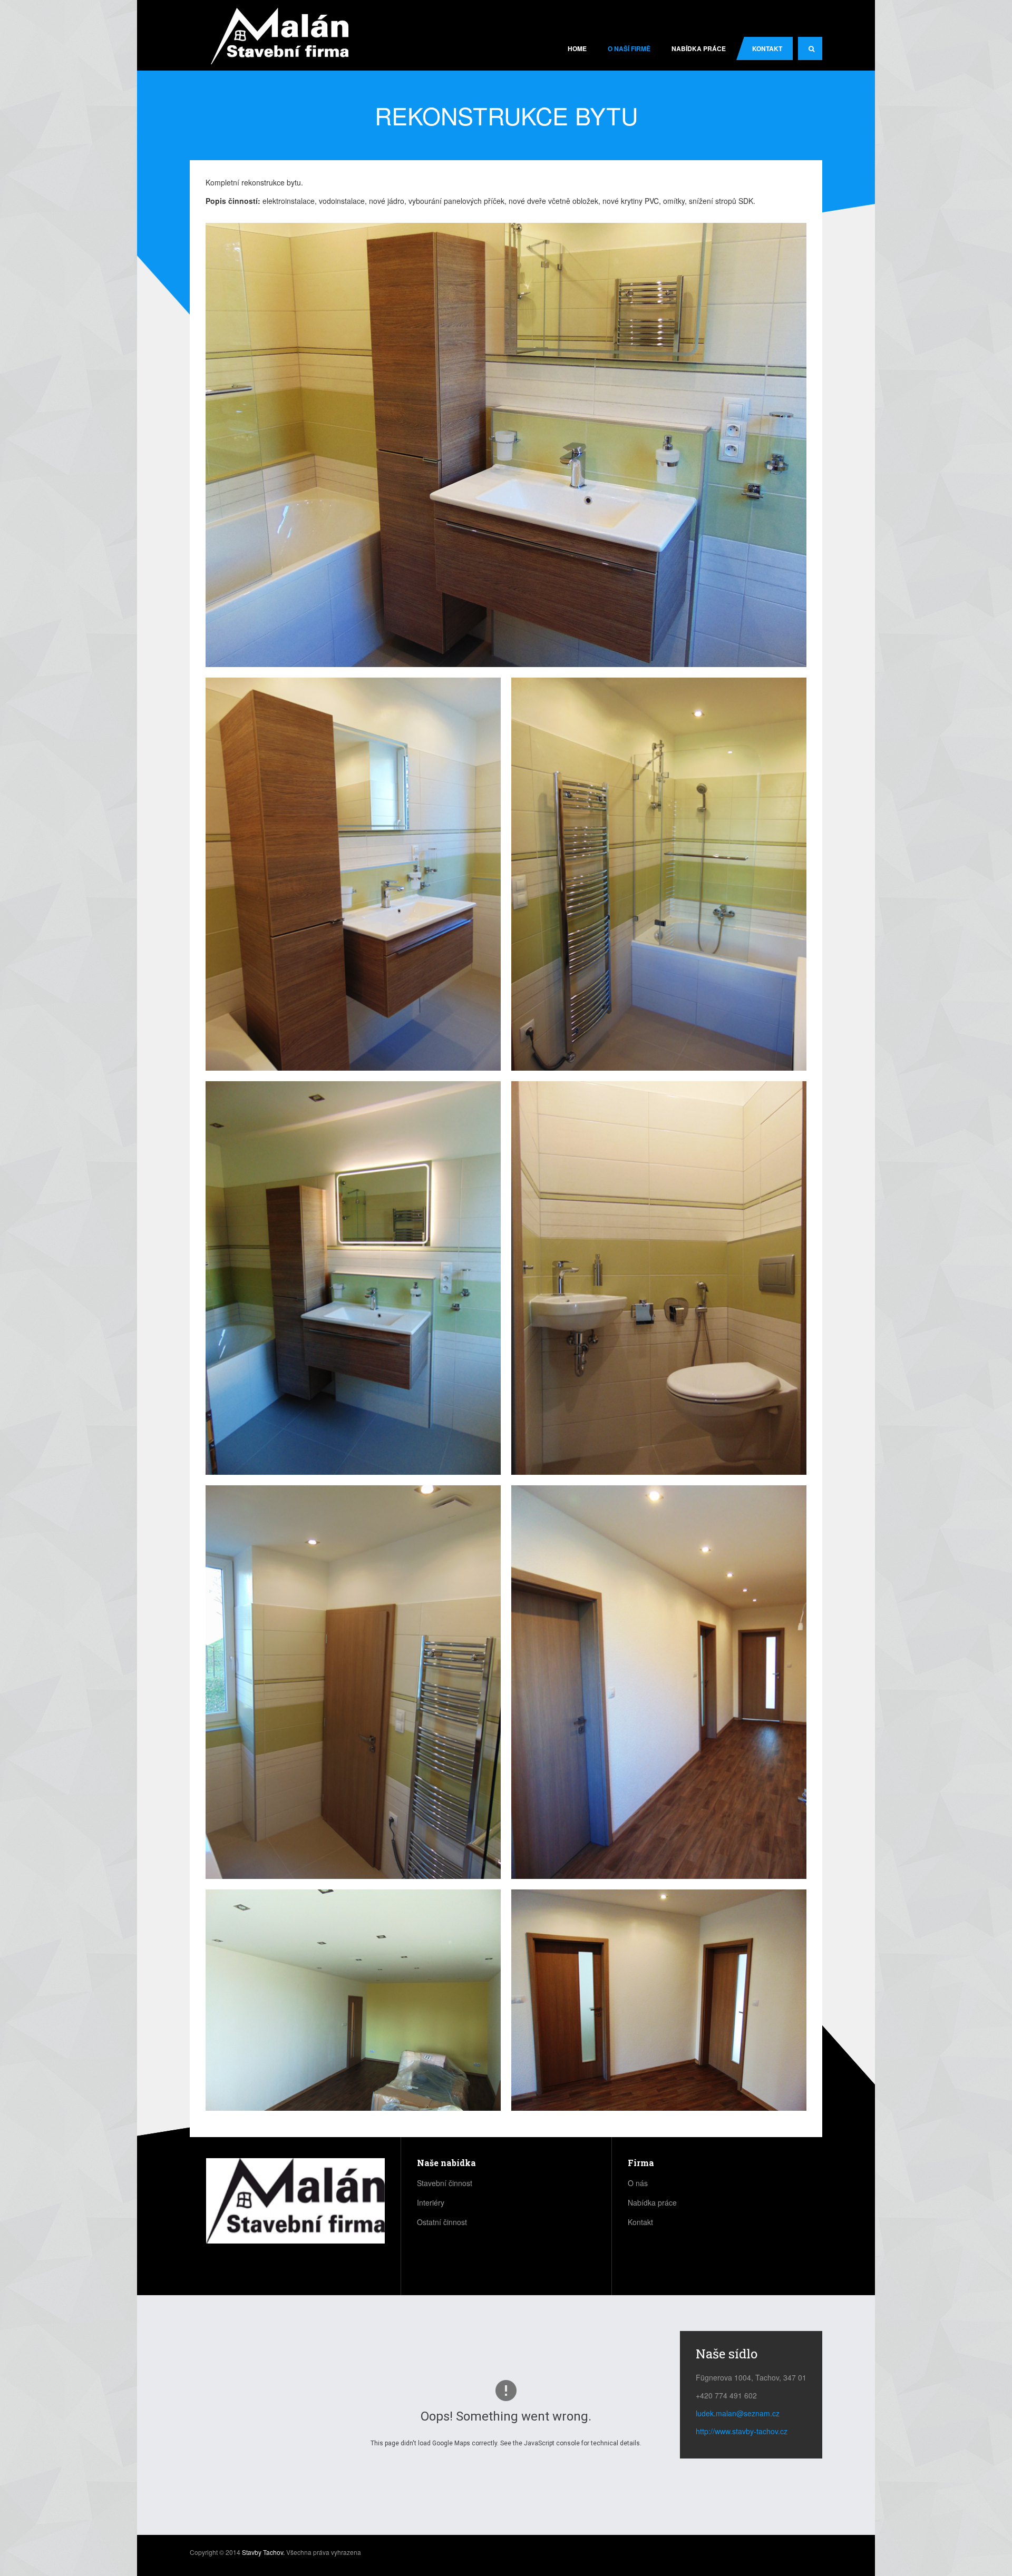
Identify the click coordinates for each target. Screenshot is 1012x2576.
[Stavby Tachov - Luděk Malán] (280, 37)
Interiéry (431, 2202)
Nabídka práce (699, 48)
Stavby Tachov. (263, 2552)
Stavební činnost (445, 2183)
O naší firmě (629, 48)
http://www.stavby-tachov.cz (742, 2431)
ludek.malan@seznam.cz (738, 2413)
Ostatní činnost (442, 2222)
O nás (638, 2183)
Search (810, 48)
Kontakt (767, 48)
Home (577, 48)
